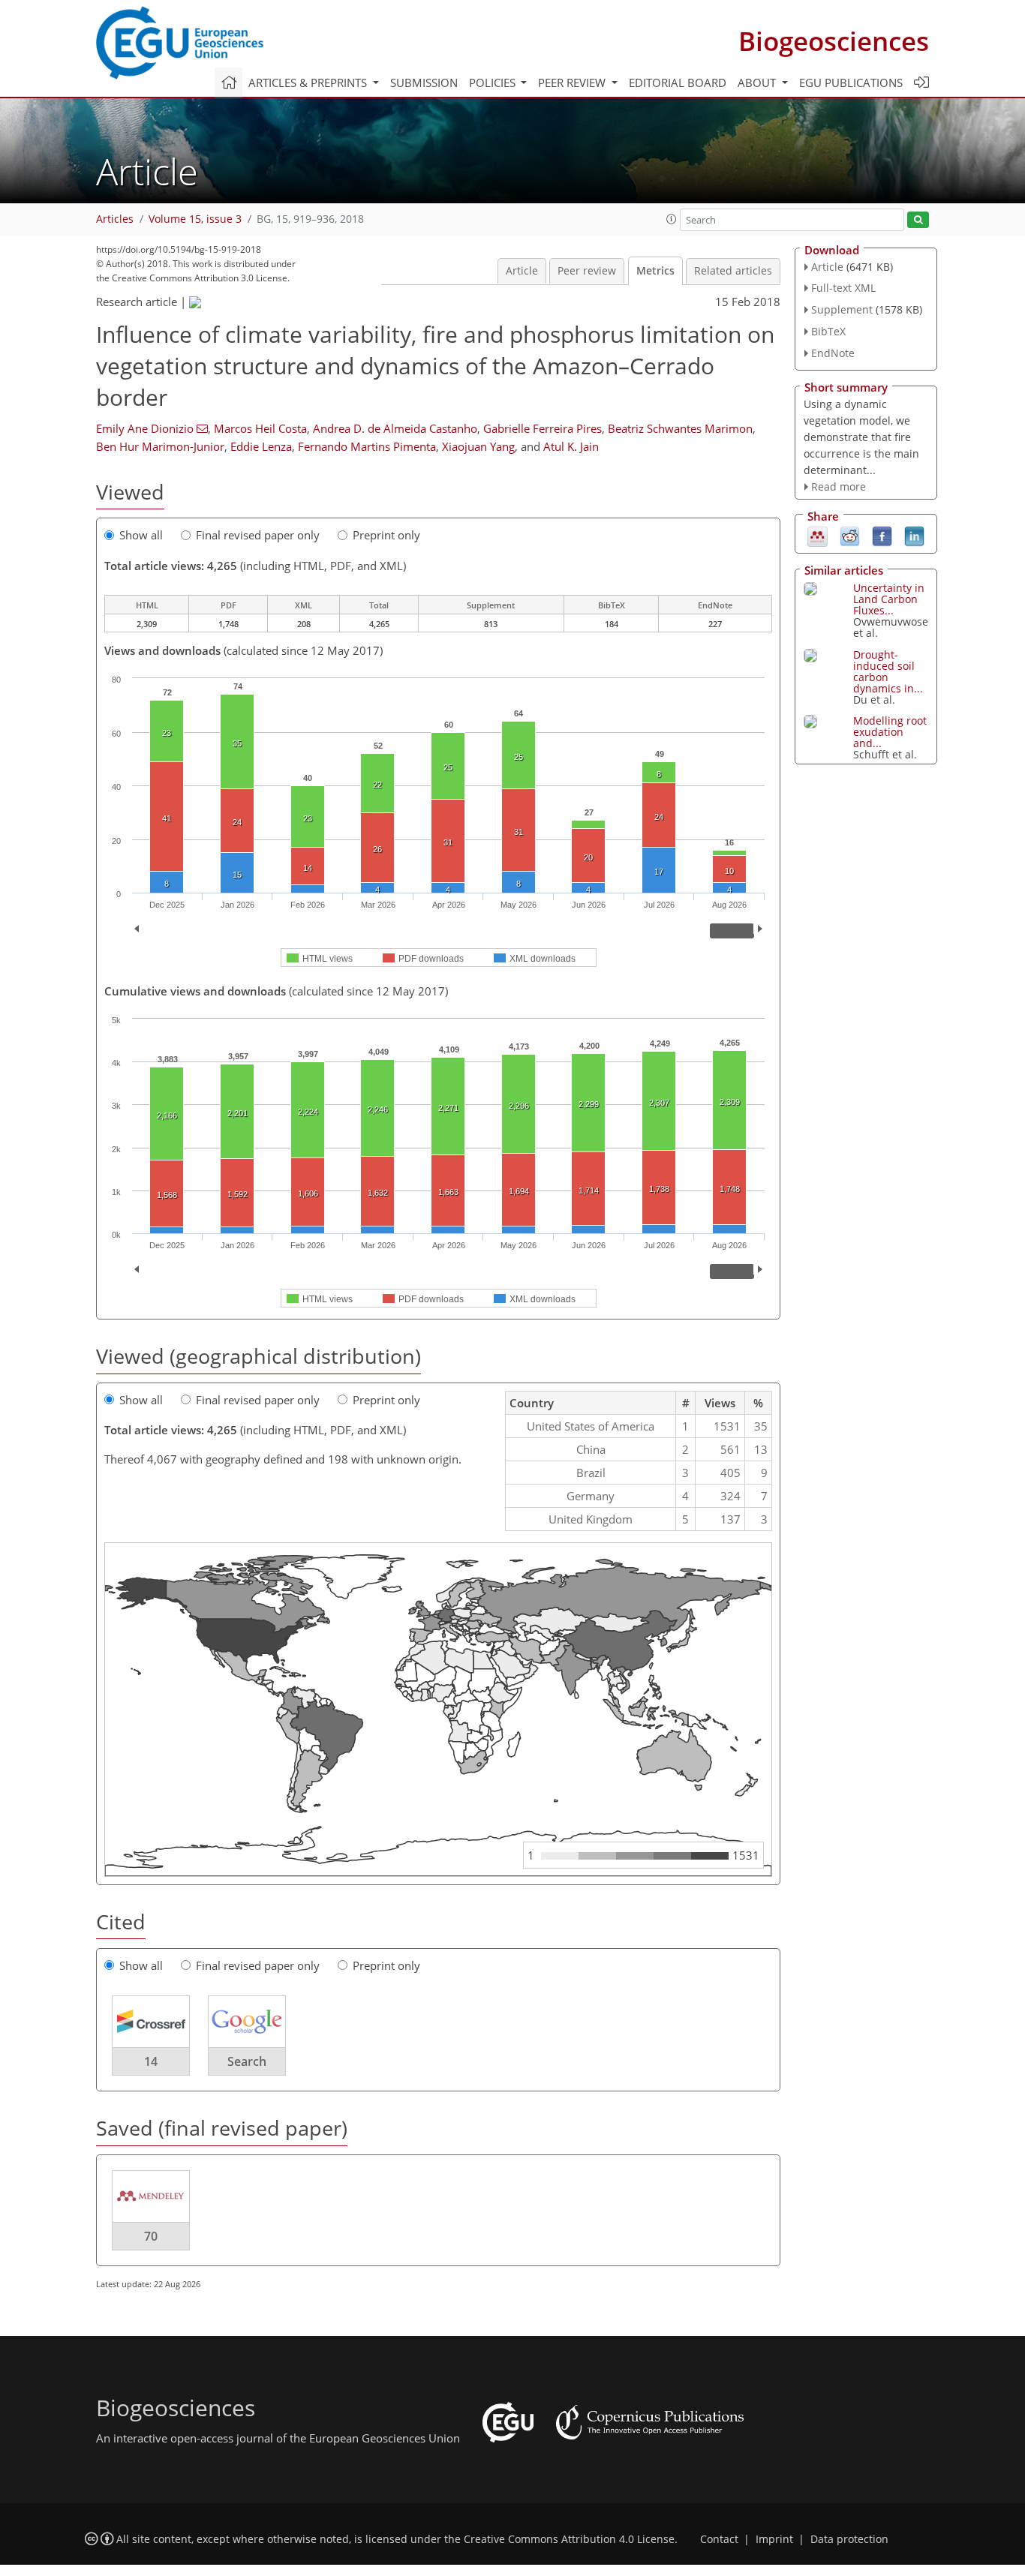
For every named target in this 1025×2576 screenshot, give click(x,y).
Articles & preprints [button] (309, 83)
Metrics (655, 271)
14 (151, 2061)
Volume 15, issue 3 (195, 219)
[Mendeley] (818, 536)
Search (247, 2061)
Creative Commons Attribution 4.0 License (569, 2539)
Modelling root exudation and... (890, 732)
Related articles (733, 271)
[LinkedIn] (914, 536)
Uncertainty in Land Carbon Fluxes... (889, 599)
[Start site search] (918, 220)
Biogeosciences (834, 41)
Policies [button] (494, 83)
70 (151, 2236)
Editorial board (678, 83)
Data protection (849, 2539)
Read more (839, 486)
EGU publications (851, 83)
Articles (115, 219)
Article (522, 271)
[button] (672, 219)
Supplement (842, 309)
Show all (141, 535)
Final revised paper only (258, 535)
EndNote (833, 353)
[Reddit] (850, 536)
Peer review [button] (573, 83)
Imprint (774, 2539)
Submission (424, 83)
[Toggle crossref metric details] (151, 2021)
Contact (719, 2539)
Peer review (587, 271)
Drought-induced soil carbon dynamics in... (888, 671)
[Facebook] (882, 536)
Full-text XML (843, 288)
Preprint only (386, 535)
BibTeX (828, 331)
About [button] (758, 83)
